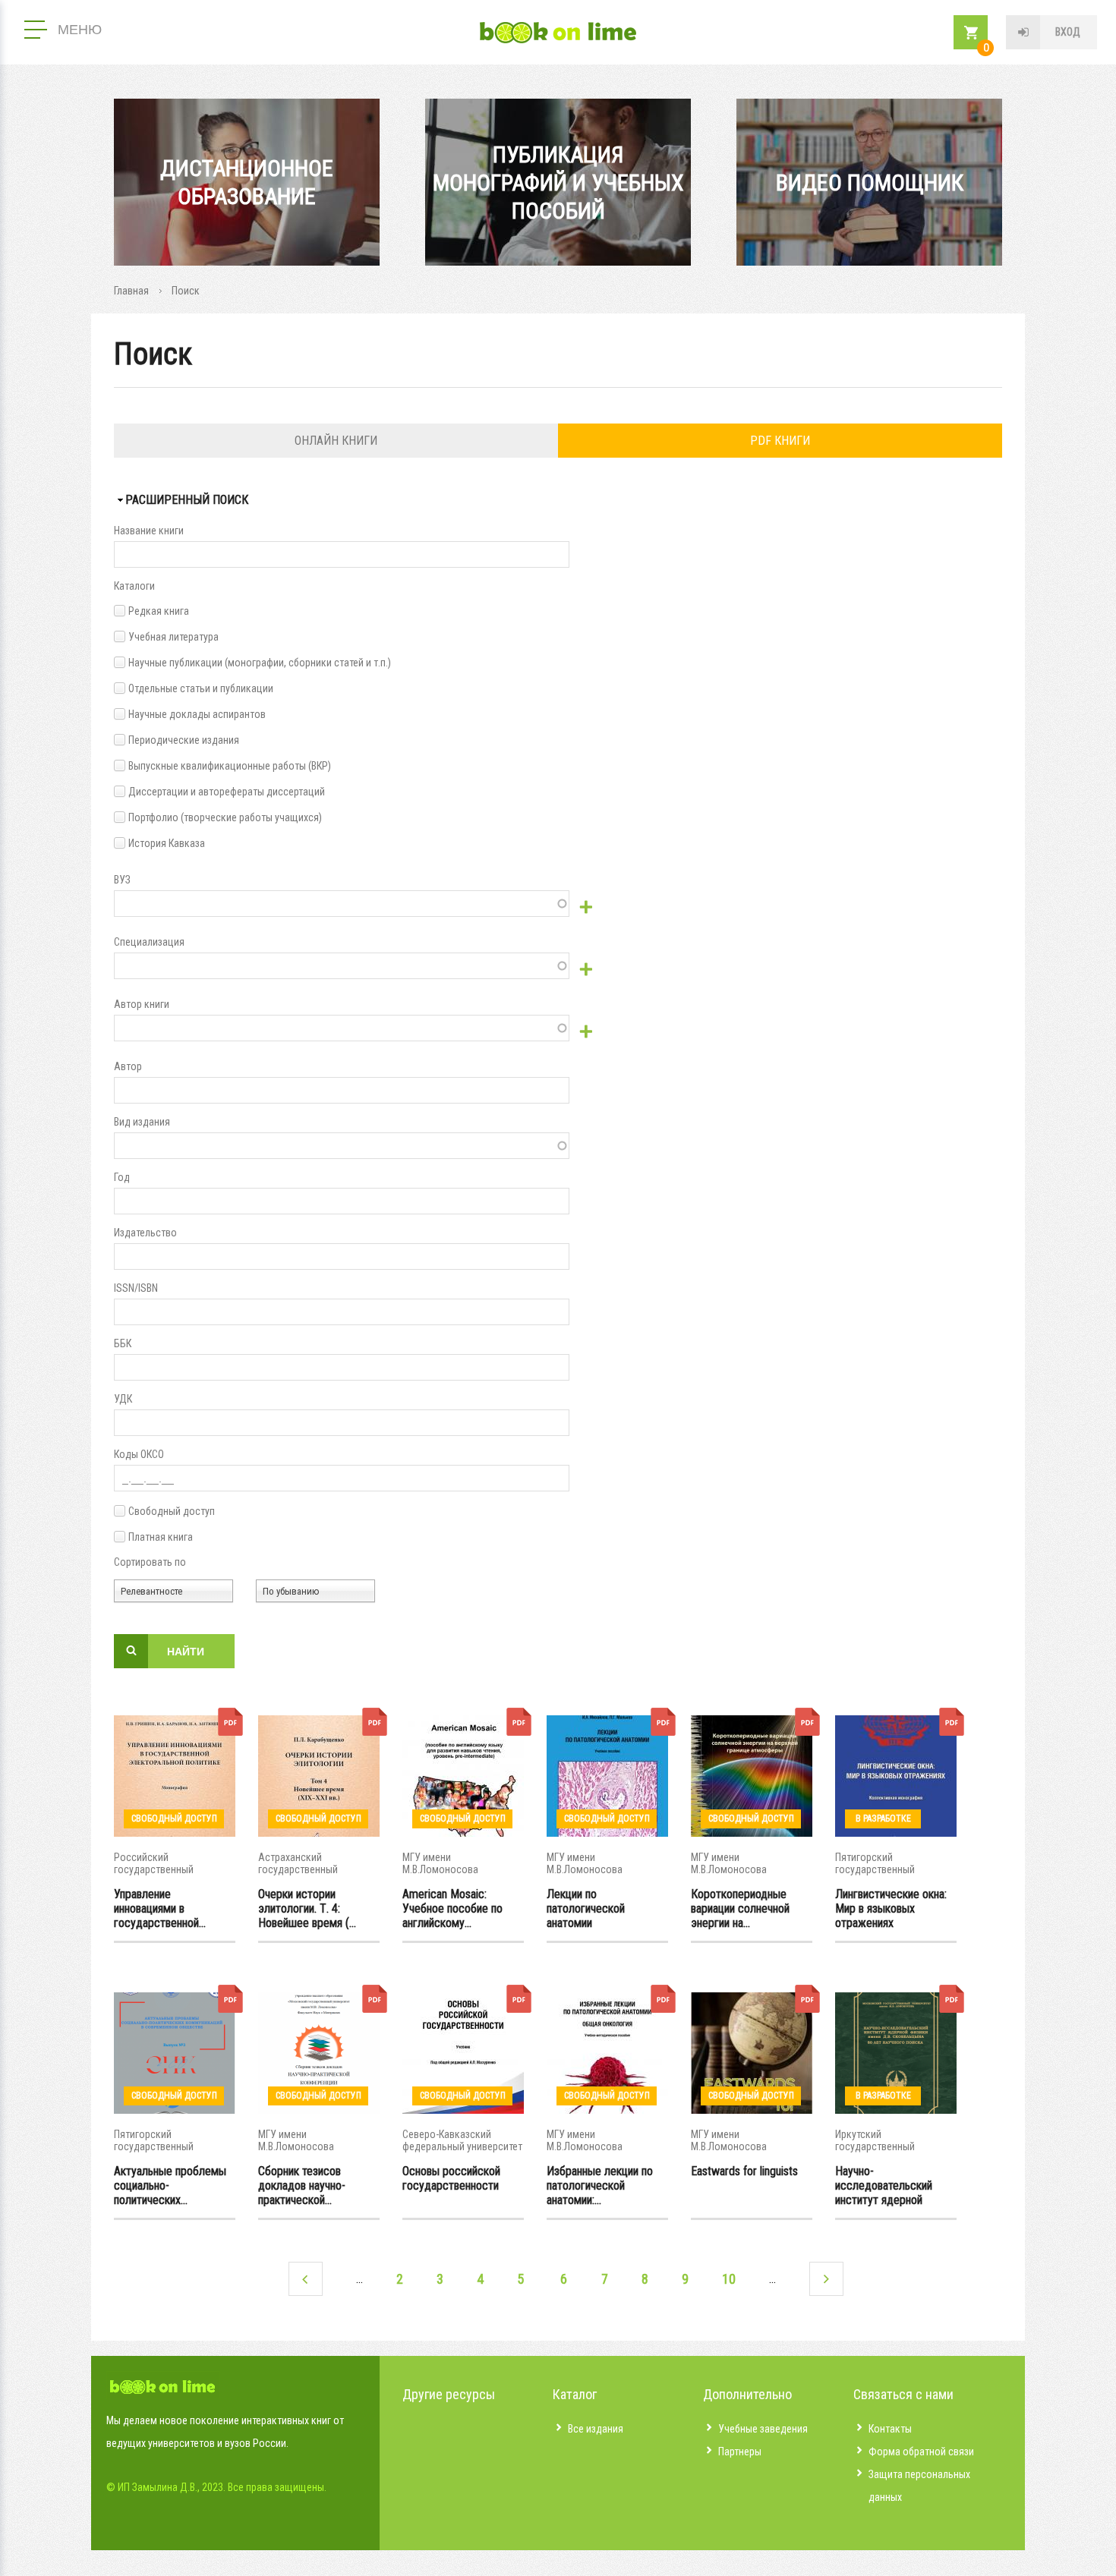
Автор (128, 1066)
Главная (131, 291)
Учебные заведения (763, 2429)
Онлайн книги (336, 441)
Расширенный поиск (187, 500)
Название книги (149, 531)
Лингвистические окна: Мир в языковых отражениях (891, 1908)
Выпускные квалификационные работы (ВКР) (230, 766)
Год (122, 1177)
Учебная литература (173, 637)
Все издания (596, 2429)
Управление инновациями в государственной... (160, 1908)
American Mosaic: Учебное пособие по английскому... (452, 1908)
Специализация (149, 942)
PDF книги (780, 441)
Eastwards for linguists (744, 2171)
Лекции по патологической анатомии (586, 1908)
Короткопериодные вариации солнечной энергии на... (740, 1908)
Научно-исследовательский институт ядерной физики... (884, 2185)
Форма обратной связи (921, 2452)
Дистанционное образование (247, 182)
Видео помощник (870, 183)
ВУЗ (122, 880)
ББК (123, 1343)
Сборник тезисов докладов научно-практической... (302, 2185)
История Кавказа (167, 843)
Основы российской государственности (451, 2178)
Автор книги (142, 1004)
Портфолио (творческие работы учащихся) (225, 817)
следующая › (826, 2279)
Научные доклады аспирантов (197, 714)
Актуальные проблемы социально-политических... (170, 2185)
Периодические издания (184, 740)
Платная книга (161, 1537)
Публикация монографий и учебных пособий (558, 183)
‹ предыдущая (306, 2279)
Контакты (890, 2429)
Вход (1068, 32)
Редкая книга (159, 611)
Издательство (145, 1233)
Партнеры (740, 2452)
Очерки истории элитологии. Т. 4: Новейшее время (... (307, 1908)
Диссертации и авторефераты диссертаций (227, 792)
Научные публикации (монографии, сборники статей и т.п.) (260, 663)
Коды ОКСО (139, 1454)
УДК (123, 1399)
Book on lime (558, 33)
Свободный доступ (172, 1511)
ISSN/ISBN (136, 1288)
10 (729, 2279)
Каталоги (134, 586)
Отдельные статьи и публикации (201, 688)
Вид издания (142, 1122)
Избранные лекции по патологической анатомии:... (600, 2185)
